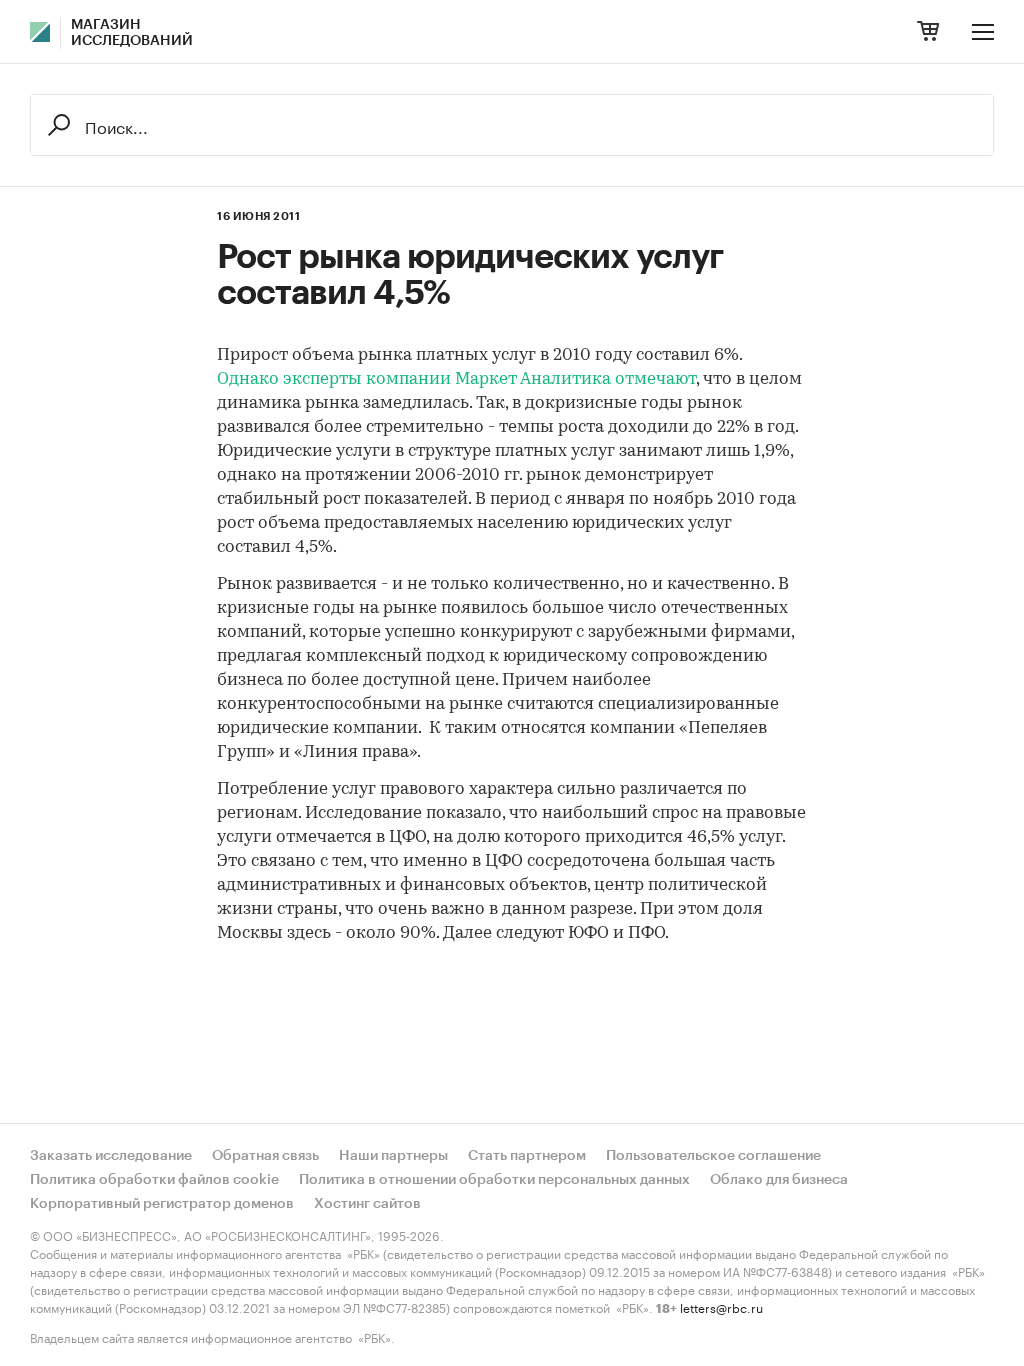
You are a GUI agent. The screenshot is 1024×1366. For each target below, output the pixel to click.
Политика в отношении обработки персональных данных (494, 1180)
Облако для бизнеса (779, 1180)
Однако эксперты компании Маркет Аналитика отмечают (456, 379)
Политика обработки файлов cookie (154, 1180)
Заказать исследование (111, 1156)
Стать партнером (527, 1156)
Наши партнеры (393, 1156)
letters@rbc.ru (721, 1306)
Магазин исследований (132, 33)
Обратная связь (265, 1156)
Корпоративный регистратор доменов (162, 1204)
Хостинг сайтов (367, 1204)
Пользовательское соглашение (713, 1156)
